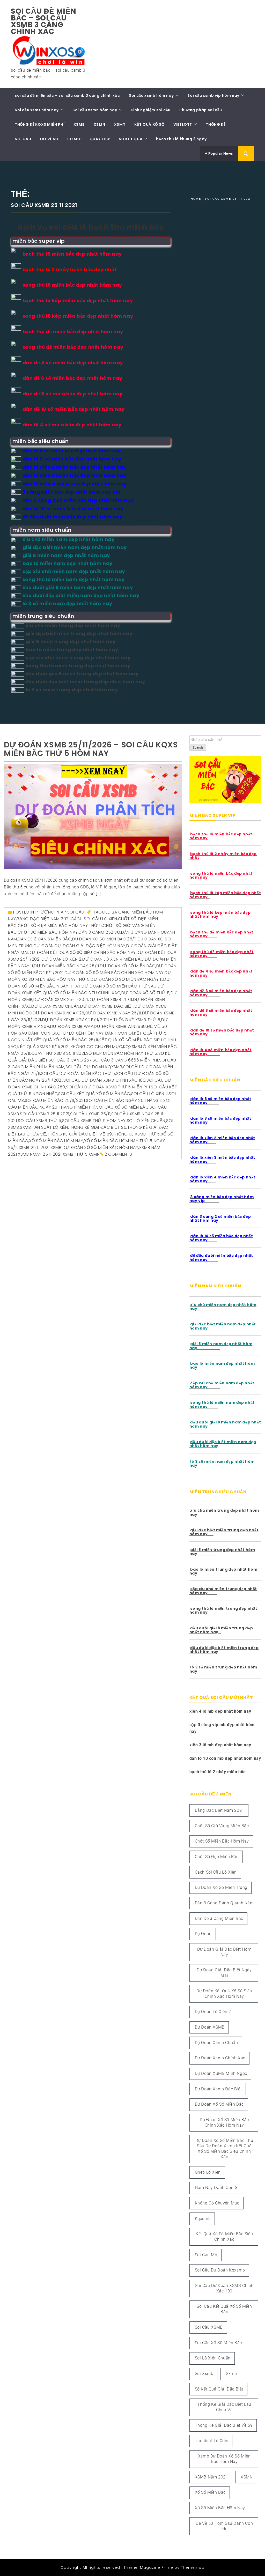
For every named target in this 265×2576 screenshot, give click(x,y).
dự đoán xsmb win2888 (120, 1026)
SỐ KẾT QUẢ (131, 139)
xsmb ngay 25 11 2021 (40, 1154)
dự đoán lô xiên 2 (62, 959)
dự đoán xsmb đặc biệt (107, 1006)
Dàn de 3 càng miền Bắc (45, 939)
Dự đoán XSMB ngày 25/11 (113, 1013)
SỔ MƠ (74, 139)
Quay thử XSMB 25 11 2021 (58, 1053)
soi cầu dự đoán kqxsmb (94, 1067)
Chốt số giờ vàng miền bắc (222, 1826)
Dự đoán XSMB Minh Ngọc (221, 2073)
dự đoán (44, 946)
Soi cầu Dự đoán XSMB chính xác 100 (104, 1080)
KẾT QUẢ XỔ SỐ (149, 124)
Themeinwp (193, 2567)
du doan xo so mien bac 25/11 (104, 939)
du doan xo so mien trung (221, 1887)
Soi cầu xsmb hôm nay (151, 95)
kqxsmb (132, 1047)
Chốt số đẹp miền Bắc (217, 1857)
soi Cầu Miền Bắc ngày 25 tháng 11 (124, 1100)
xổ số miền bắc (210, 2492)
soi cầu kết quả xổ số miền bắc (94, 1094)
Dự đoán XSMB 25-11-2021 (61, 1000)
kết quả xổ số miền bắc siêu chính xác (224, 2237)
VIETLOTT (183, 124)
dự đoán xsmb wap (72, 1026)
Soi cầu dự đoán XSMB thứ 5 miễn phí (108, 1087)
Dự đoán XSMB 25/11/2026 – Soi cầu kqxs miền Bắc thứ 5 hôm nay (91, 749)
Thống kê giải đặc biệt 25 (98, 1127)
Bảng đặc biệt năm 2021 (43, 919)
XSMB (79, 124)
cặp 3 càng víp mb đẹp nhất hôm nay (222, 1728)
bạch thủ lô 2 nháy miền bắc (218, 1772)
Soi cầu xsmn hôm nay (95, 110)
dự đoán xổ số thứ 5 (145, 993)
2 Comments (118, 1154)
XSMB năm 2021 (212, 2477)
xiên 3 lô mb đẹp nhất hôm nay (220, 1745)
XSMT (120, 124)
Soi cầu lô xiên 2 (150, 1094)
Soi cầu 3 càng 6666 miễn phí (125, 1060)
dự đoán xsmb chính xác (220, 2058)
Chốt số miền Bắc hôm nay (48, 932)
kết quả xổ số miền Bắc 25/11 (66, 1040)
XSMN (99, 124)
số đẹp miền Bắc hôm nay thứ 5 (122, 1053)
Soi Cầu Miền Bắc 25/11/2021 (55, 1100)
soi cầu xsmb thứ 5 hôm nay (94, 1121)
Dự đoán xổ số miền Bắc (128, 966)
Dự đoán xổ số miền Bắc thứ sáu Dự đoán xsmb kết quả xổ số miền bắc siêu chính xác (224, 2148)
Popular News (220, 153)
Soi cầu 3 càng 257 (70, 1060)
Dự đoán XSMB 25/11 (110, 1000)
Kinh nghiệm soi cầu (150, 110)
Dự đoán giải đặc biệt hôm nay (90, 946)
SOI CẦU (23, 139)
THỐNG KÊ (216, 124)
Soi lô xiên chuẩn (146, 1121)
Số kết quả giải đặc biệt (219, 2389)
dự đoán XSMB (210, 2027)
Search (198, 748)
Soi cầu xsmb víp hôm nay (213, 95)
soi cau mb (206, 2255)
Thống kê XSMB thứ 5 (137, 1134)
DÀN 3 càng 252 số (99, 932)
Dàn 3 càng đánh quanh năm (224, 1903)
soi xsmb (204, 2374)
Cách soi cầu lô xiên (94, 919)
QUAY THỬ (100, 139)
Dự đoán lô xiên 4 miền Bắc (113, 959)
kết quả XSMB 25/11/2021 (43, 1047)
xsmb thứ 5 (75, 1154)
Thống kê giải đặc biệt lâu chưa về (224, 2407)
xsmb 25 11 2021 (34, 1148)
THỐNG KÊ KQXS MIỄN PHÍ (40, 124)
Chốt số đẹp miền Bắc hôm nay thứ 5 (60, 926)
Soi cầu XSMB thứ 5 (40, 1121)
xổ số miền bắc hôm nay (56, 1141)
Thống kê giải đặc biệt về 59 (80, 1134)
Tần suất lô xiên (50, 1127)
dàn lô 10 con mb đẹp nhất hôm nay (225, 1758)
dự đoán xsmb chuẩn (55, 1006)
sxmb (25, 1127)
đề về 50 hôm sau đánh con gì (224, 2526)
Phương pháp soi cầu (201, 110)
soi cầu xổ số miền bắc (122, 1107)
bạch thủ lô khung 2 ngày (181, 139)
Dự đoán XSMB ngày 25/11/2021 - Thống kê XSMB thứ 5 (101, 1020)
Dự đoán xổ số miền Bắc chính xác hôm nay (114, 973)
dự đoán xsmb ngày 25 (59, 1013)
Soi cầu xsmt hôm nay (37, 110)
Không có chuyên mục (96, 1047)
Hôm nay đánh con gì (109, 1033)
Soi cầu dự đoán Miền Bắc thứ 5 (78, 1074)
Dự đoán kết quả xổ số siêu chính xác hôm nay (82, 952)
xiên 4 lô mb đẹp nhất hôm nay (220, 1711)
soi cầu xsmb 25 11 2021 (45, 1114)
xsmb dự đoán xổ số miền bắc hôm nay (94, 1148)
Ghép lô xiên (71, 1033)
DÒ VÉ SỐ (49, 139)
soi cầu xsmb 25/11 (90, 1114)
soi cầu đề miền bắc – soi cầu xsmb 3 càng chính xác (44, 21)
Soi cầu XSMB (209, 2327)
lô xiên (148, 1047)
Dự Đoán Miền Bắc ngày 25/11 (66, 966)
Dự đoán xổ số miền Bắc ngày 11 (126, 979)
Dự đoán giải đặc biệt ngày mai (224, 1973)
